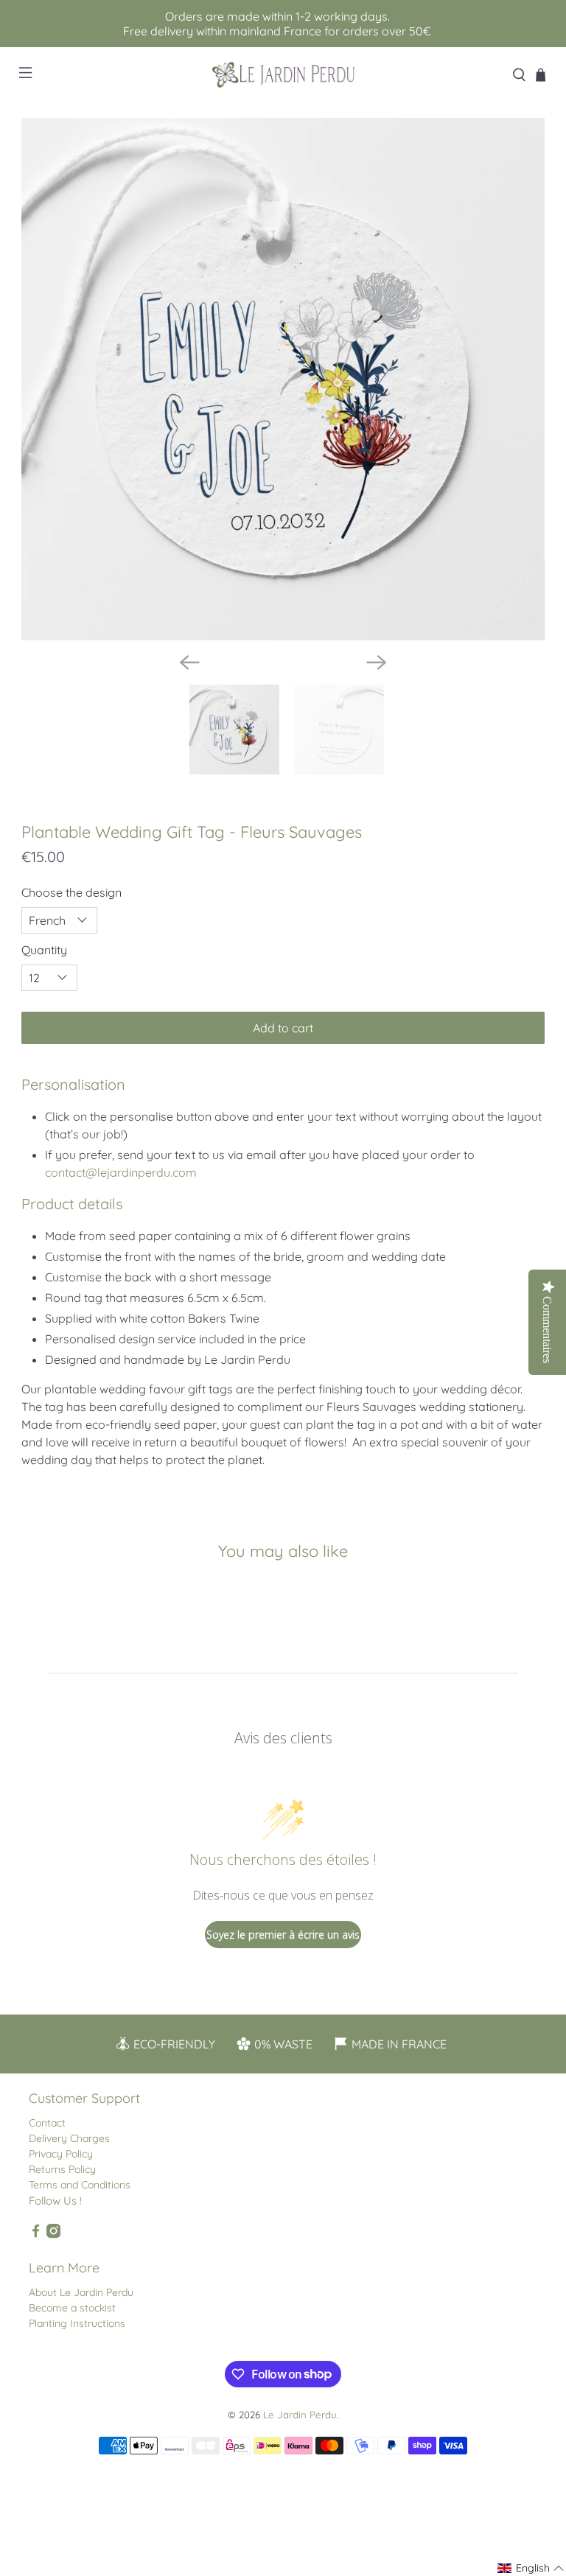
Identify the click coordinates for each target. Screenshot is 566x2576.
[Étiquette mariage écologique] (283, 379)
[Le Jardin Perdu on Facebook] (36, 2235)
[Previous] (189, 662)
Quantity (44, 950)
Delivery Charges (69, 2138)
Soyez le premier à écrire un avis (283, 1935)
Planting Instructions (77, 2323)
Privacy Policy (61, 2154)
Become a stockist (72, 2308)
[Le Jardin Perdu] (283, 75)
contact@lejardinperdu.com (121, 1172)
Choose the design (71, 892)
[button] (531, 2568)
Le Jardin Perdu (300, 2415)
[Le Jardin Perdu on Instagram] (53, 2235)
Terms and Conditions (80, 2185)
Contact (47, 2123)
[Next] (377, 662)
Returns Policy (62, 2169)
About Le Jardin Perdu (81, 2292)
